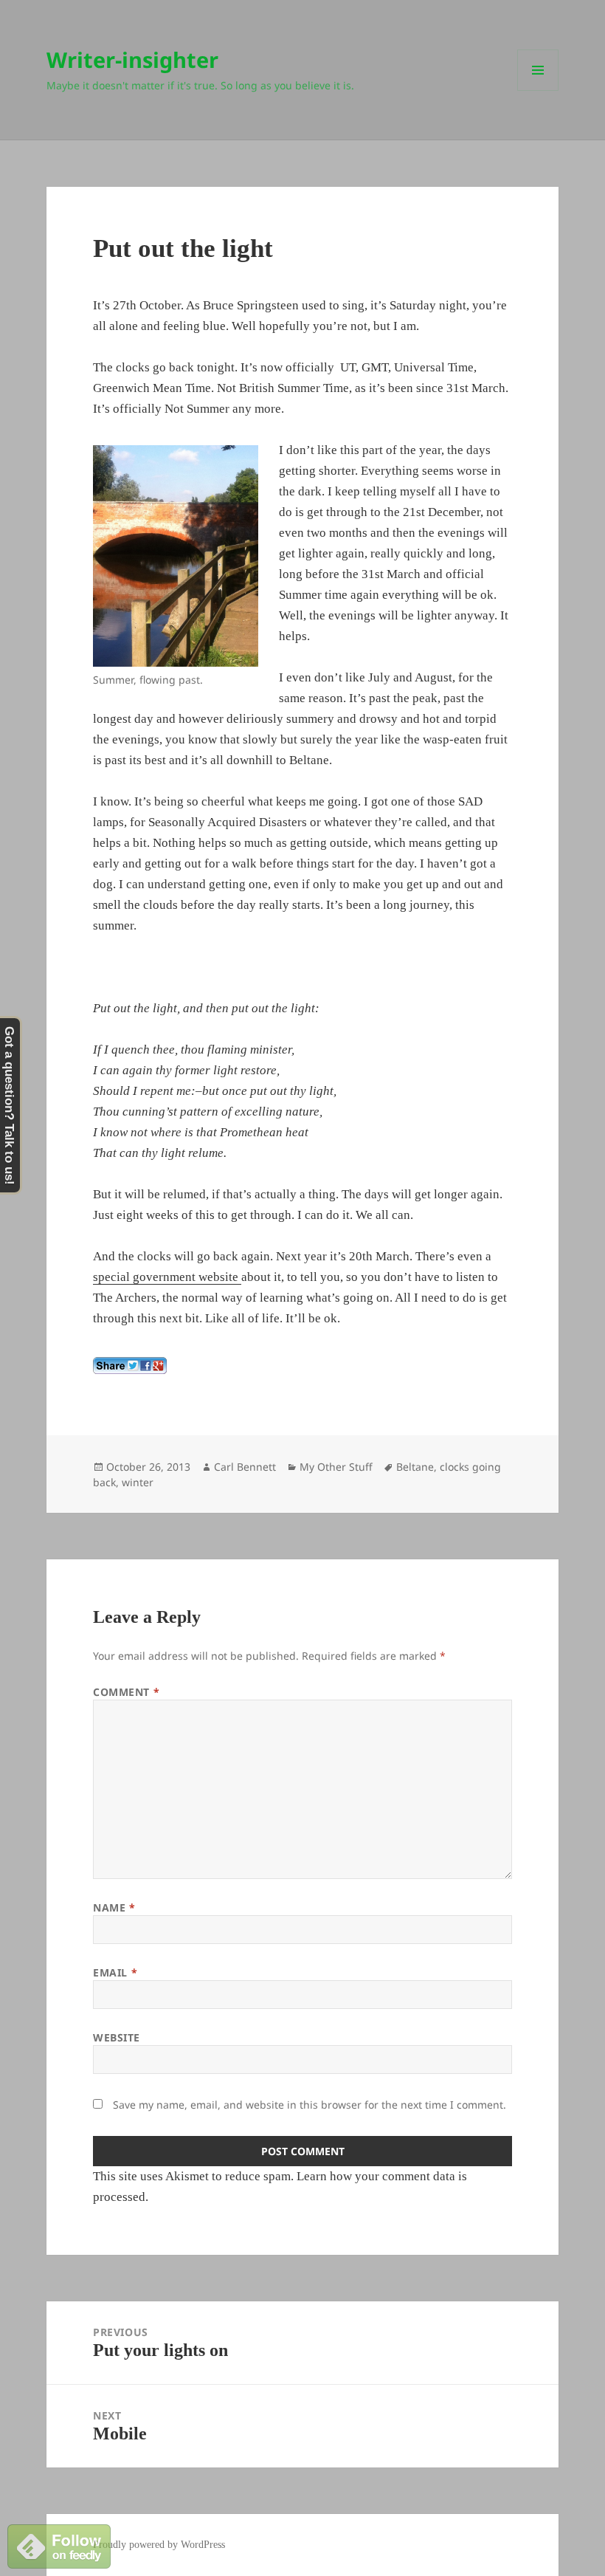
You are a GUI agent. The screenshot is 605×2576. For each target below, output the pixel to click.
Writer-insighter (132, 59)
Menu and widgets (538, 90)
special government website (167, 1277)
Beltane (415, 1467)
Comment (126, 1692)
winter (138, 1482)
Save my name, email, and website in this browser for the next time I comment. (310, 2105)
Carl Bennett (245, 1467)
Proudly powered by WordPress (159, 2545)
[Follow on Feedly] (59, 2545)
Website (117, 2037)
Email (115, 1972)
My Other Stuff (336, 1467)
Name (114, 1907)
